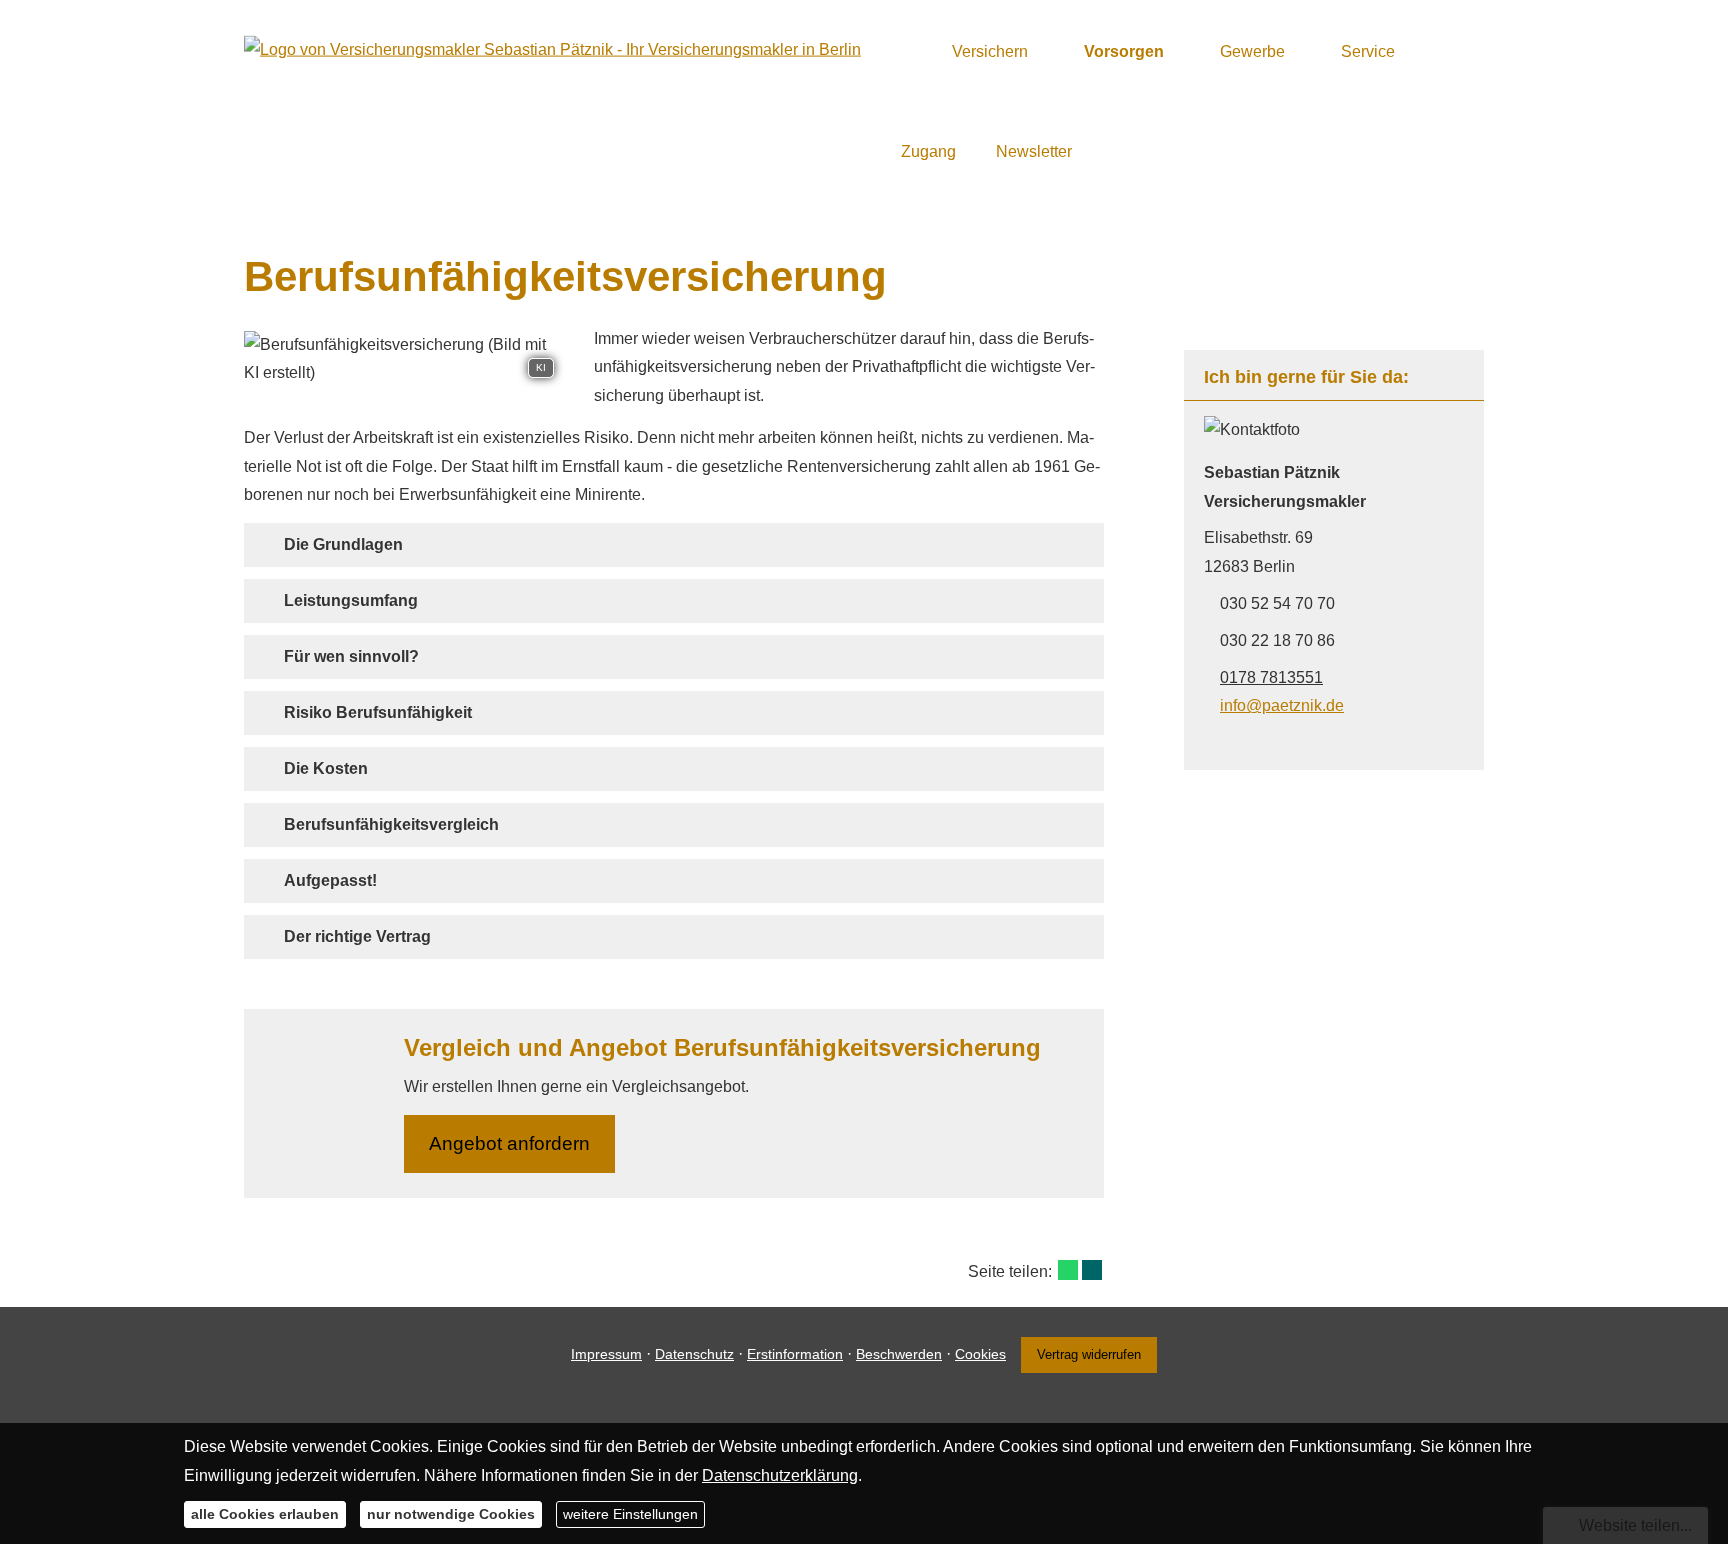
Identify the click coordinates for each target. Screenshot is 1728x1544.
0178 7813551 (1271, 677)
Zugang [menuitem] (928, 151)
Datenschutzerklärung (780, 1474)
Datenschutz (694, 1354)
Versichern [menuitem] (990, 51)
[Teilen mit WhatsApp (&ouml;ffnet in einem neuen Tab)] (1068, 1270)
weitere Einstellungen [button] (630, 1514)
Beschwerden (899, 1354)
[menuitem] (906, 51)
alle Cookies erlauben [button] (265, 1514)
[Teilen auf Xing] (1092, 1270)
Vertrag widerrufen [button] (1089, 1354)
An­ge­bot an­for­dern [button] (509, 1143)
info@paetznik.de (1282, 705)
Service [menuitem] (1368, 51)
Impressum (606, 1354)
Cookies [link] (980, 1354)
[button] (343, 544)
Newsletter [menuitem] (1034, 151)
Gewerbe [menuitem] (1252, 51)
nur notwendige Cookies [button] (451, 1514)
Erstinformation (795, 1354)
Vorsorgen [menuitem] (1124, 51)
